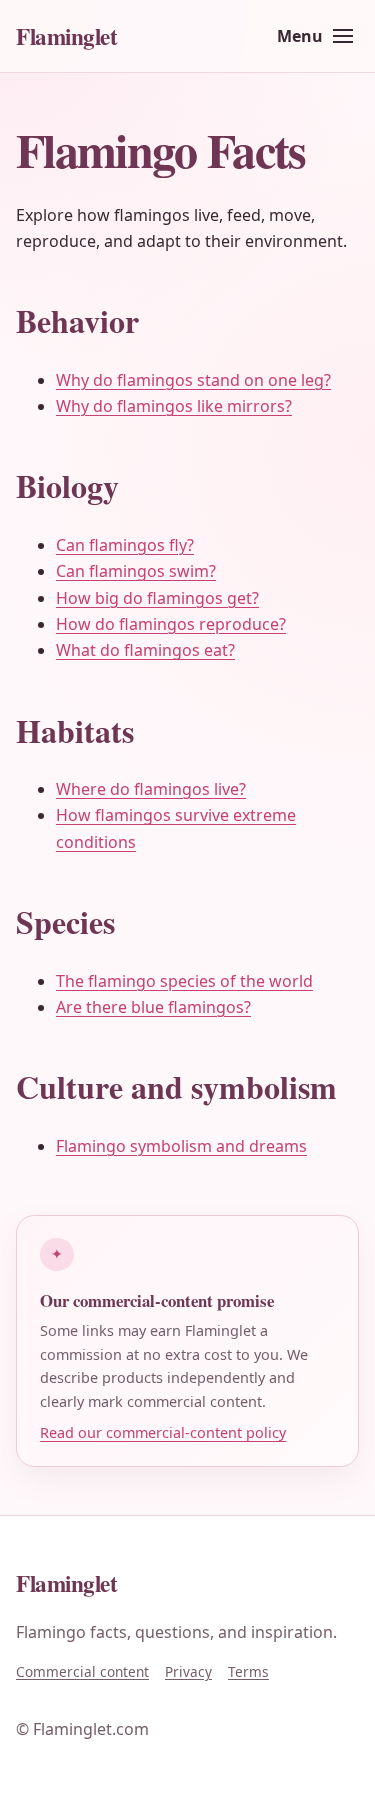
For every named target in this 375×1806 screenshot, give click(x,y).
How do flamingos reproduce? (171, 624)
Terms (248, 1671)
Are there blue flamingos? (153, 1007)
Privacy (188, 1671)
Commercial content (82, 1671)
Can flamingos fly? (125, 545)
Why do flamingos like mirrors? (174, 406)
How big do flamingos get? (157, 598)
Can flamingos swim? (136, 571)
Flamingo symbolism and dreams (181, 1146)
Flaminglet (66, 36)
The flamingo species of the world (184, 981)
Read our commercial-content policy (163, 1432)
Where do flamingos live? (151, 789)
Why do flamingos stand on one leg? (193, 380)
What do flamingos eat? (145, 650)
